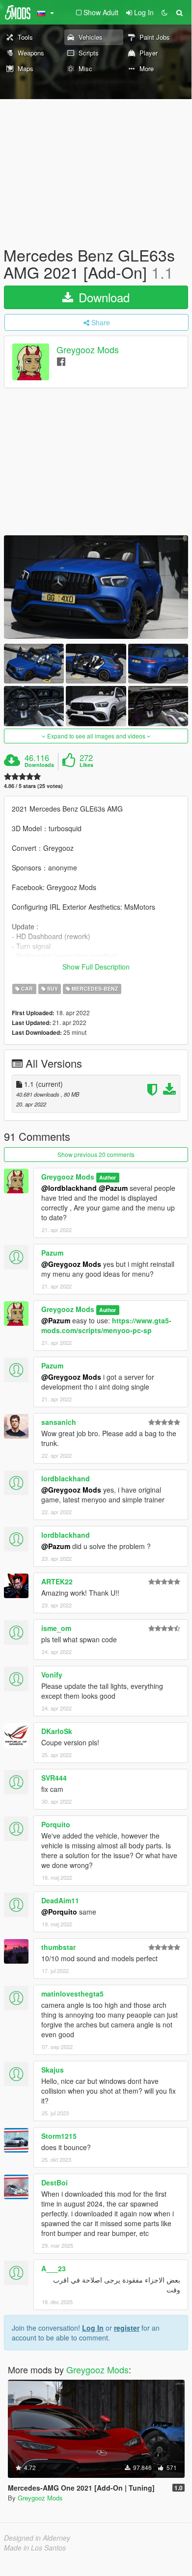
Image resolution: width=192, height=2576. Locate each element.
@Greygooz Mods (71, 1264)
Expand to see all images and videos (96, 736)
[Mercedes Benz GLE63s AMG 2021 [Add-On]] (96, 587)
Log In (93, 2328)
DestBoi (55, 2182)
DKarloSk (57, 1731)
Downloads (39, 765)
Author (108, 1177)
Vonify (52, 1675)
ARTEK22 (57, 1581)
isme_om (56, 1628)
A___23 (54, 2268)
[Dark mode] (165, 12)
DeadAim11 (60, 1900)
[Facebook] (61, 361)
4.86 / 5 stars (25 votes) (33, 786)
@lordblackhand (69, 1188)
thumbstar (58, 1947)
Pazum (52, 1253)
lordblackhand (66, 1478)
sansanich (59, 1422)
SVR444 (54, 1778)
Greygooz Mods (88, 350)
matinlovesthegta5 (72, 1994)
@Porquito (59, 1912)
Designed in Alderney (37, 2538)
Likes (86, 765)
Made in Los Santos (35, 2548)
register (127, 2328)
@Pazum (113, 1188)
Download (102, 297)
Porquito (56, 1824)
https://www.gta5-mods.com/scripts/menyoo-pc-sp (106, 1325)
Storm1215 (59, 2136)
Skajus (53, 2070)
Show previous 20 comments (96, 1154)
